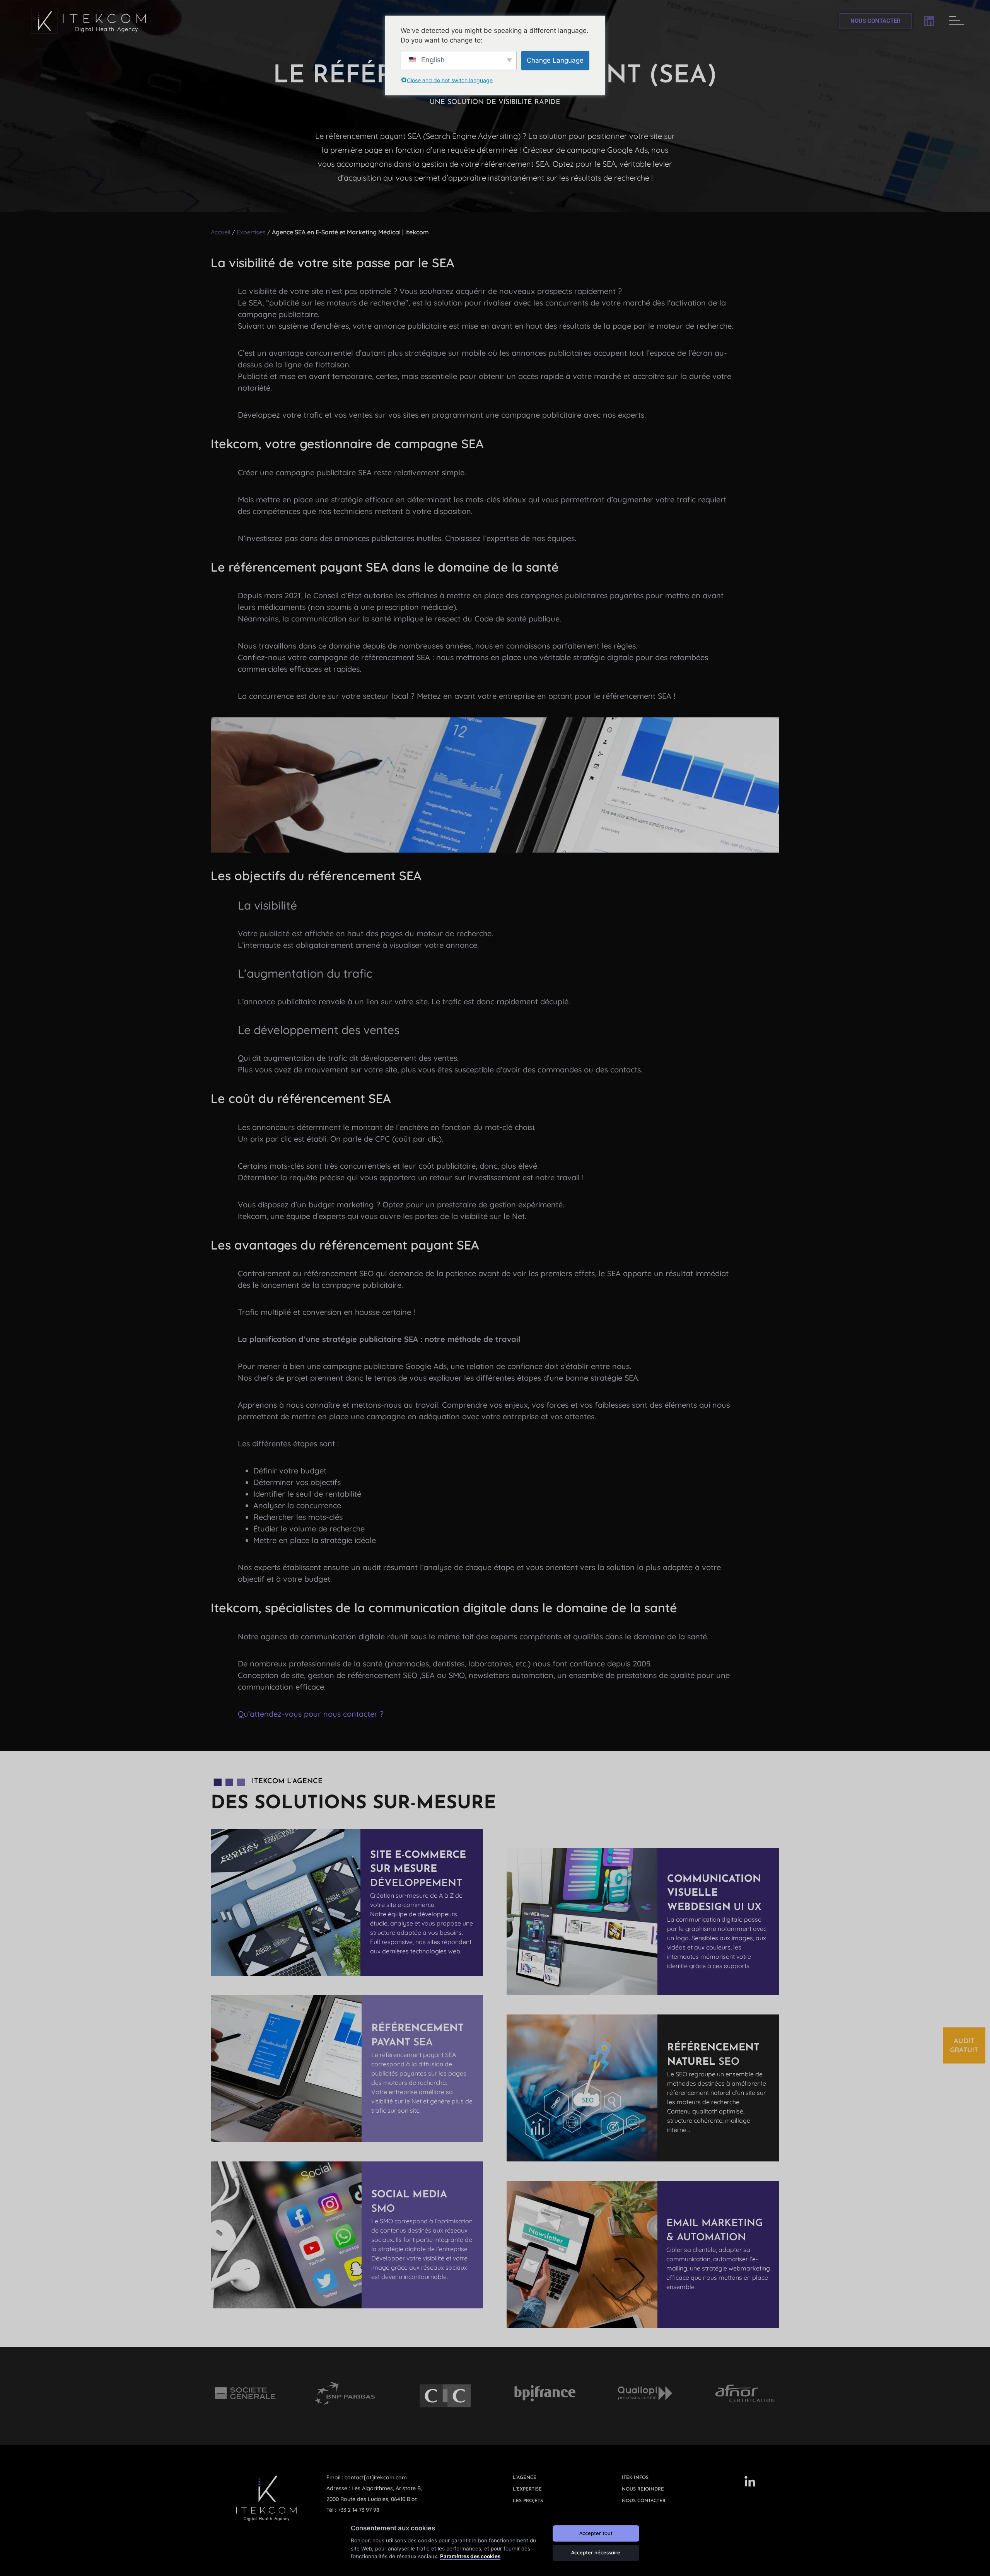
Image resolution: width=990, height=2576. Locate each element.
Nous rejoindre (643, 2489)
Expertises (251, 232)
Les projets (528, 2501)
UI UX (714, 1893)
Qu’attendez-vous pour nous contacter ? (311, 1714)
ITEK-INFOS (635, 2478)
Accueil (221, 232)
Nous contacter (644, 2501)
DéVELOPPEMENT (418, 1869)
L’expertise (527, 2489)
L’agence (525, 2478)
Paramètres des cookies (470, 2556)
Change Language (555, 60)
